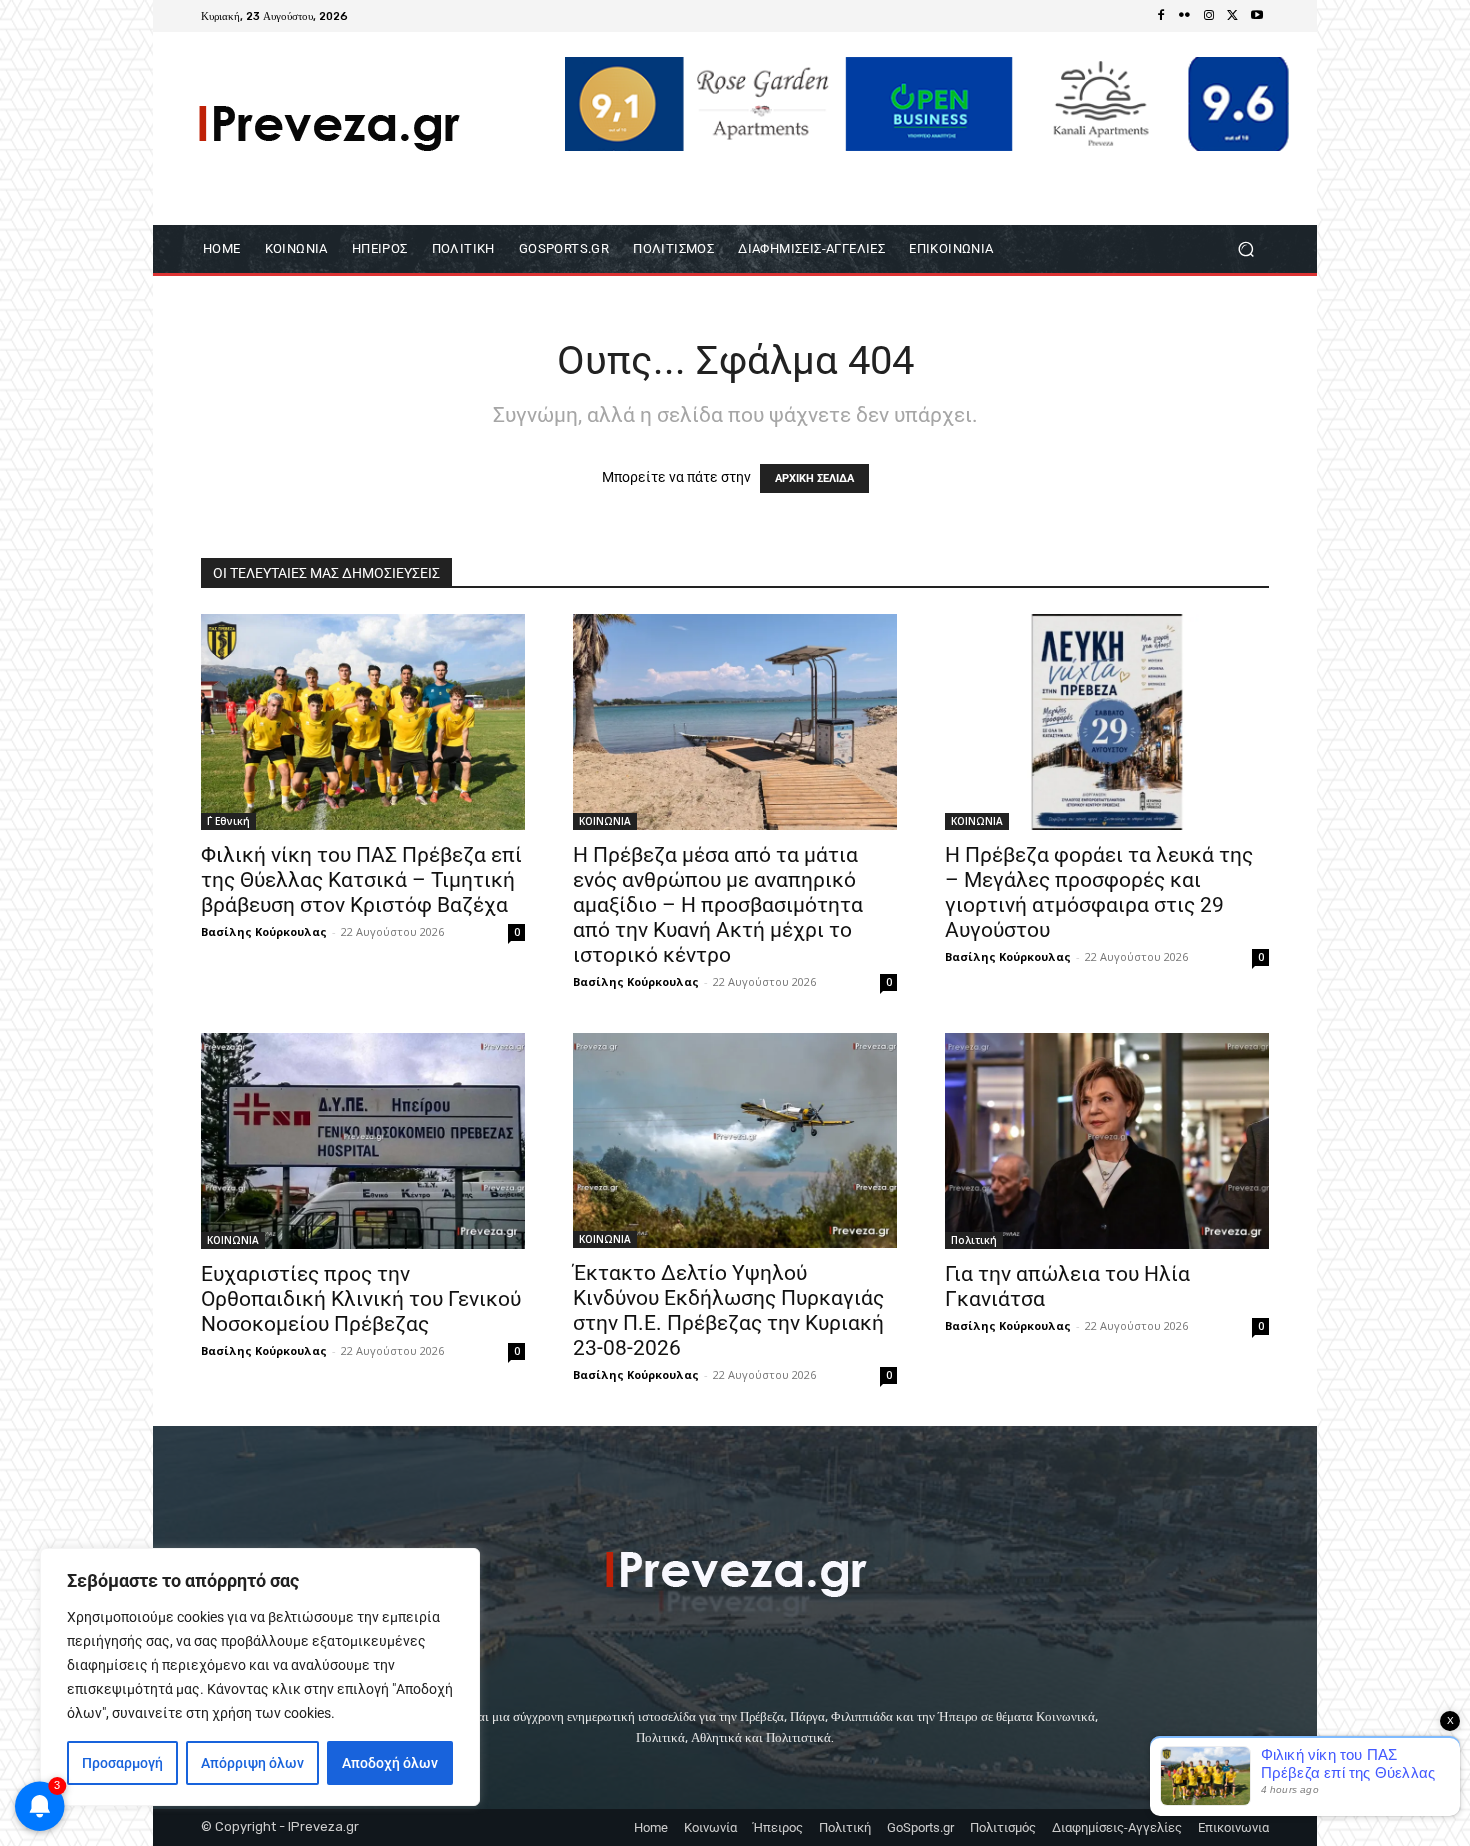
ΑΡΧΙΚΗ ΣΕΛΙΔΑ (814, 478)
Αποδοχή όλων (390, 1763)
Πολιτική (974, 1240)
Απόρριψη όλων (252, 1763)
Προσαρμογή (122, 1763)
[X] (1233, 16)
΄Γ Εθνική (228, 821)
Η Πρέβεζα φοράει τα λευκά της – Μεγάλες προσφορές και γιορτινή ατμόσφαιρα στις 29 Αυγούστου (1099, 892)
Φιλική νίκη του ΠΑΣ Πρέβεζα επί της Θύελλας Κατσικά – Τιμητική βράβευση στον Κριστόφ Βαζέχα (361, 880)
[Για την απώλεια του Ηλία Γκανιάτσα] (1107, 1141)
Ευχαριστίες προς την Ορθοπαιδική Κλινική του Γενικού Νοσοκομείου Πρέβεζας (361, 1299)
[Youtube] (1257, 16)
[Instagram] (1209, 16)
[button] (1245, 248)
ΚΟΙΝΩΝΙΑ (605, 821)
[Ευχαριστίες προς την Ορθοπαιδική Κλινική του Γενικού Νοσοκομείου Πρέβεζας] (363, 1141)
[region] (260, 1677)
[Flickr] (1185, 16)
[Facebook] (1161, 16)
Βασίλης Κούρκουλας (264, 931)
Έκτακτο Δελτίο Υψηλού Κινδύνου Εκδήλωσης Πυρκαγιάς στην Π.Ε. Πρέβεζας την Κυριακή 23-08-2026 (728, 1310)
